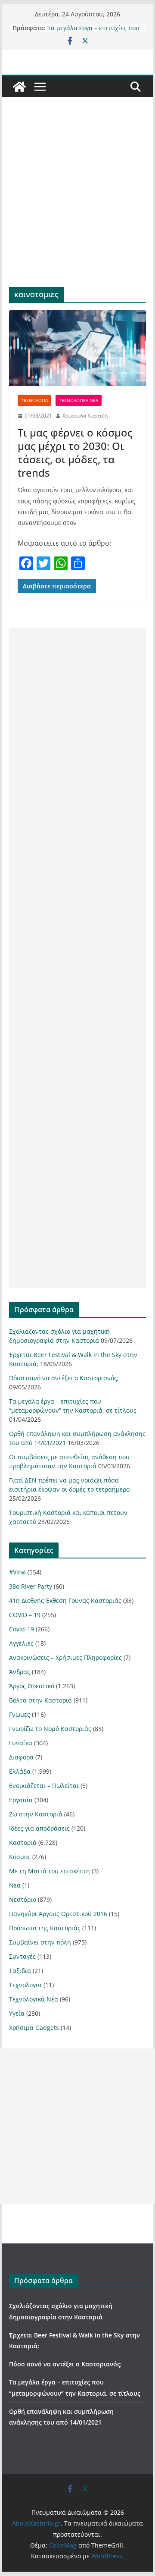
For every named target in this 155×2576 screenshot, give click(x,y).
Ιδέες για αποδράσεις (39, 1828)
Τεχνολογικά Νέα (79, 400)
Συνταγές (22, 1956)
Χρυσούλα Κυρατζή (85, 416)
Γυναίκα (21, 1743)
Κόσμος (20, 1857)
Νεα (15, 1885)
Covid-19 (22, 1629)
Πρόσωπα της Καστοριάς (45, 1928)
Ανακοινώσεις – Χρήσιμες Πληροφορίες (65, 1657)
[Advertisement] (77, 205)
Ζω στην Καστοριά (36, 1814)
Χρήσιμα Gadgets (34, 2028)
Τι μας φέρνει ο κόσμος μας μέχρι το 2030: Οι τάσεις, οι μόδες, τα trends (75, 453)
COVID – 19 (25, 1615)
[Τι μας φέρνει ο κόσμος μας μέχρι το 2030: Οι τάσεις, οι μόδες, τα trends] (77, 348)
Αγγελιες (21, 1643)
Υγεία (17, 2013)
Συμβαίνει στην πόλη (40, 1942)
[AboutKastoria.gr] (19, 87)
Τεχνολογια (34, 400)
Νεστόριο (23, 1899)
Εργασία (21, 1800)
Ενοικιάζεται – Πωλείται (44, 1786)
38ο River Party (31, 1586)
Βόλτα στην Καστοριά (40, 1700)
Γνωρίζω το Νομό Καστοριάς (50, 1729)
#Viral (17, 1572)
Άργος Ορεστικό (32, 1686)
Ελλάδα (20, 1771)
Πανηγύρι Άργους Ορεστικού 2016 (58, 1914)
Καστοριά (23, 1842)
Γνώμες (20, 1714)
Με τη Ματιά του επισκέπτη (50, 1871)
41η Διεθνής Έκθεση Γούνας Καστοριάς (65, 1601)
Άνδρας (20, 1672)
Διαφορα (21, 1757)
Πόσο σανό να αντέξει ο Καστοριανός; (64, 1378)
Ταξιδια (20, 1971)
